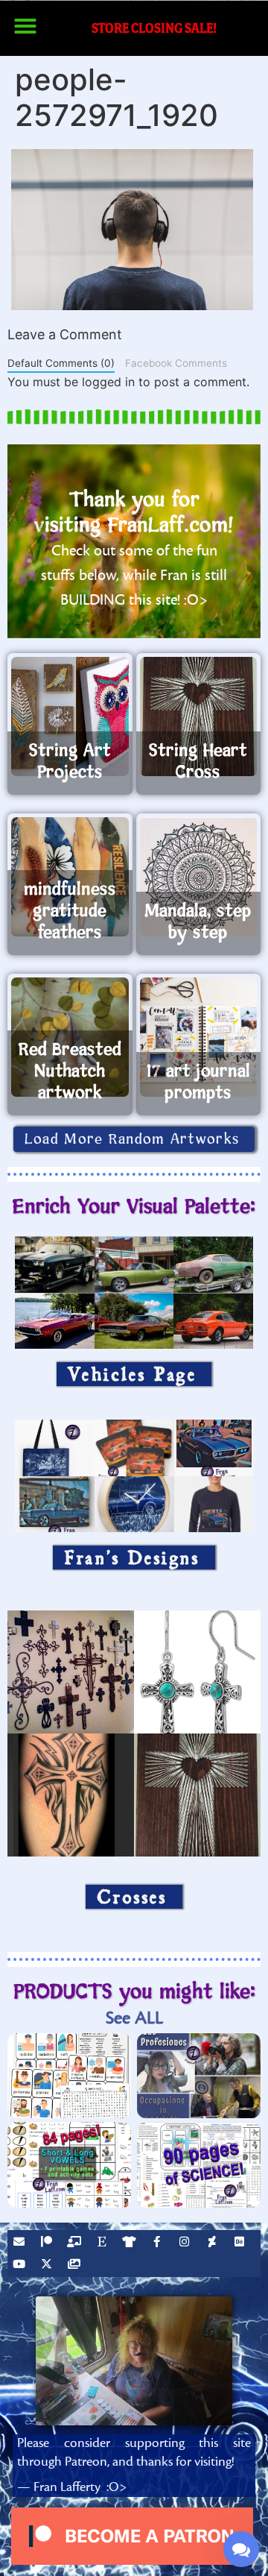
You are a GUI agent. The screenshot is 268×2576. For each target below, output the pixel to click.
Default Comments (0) (61, 363)
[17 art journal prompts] (199, 1037)
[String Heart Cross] (199, 717)
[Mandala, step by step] (199, 877)
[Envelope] (21, 2243)
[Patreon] (48, 2243)
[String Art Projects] (70, 717)
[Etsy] (103, 2243)
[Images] (76, 2266)
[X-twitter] (48, 2266)
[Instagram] (186, 2243)
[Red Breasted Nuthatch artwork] (70, 1037)
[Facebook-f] (159, 2243)
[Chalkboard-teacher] (76, 2243)
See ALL (134, 2018)
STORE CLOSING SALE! (154, 28)
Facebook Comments (176, 363)
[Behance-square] (241, 2243)
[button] (25, 26)
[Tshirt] (131, 2243)
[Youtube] (21, 2266)
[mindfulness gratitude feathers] (70, 877)
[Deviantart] (214, 2243)
